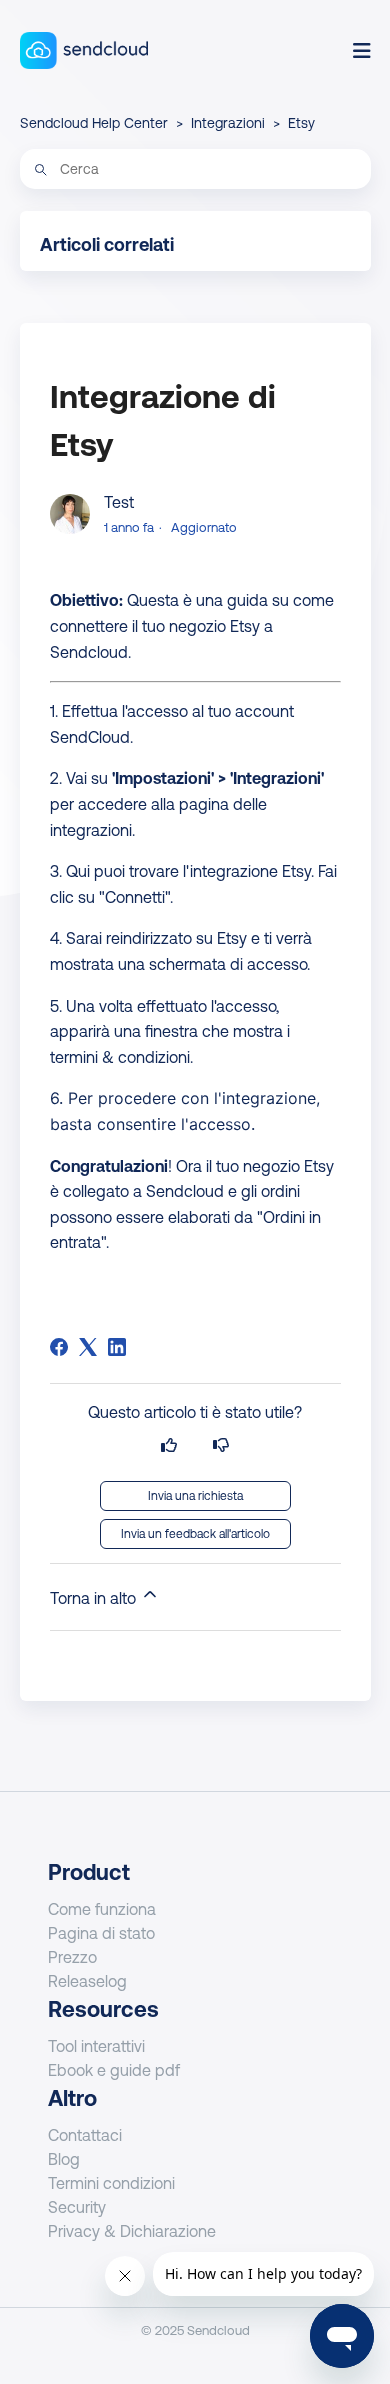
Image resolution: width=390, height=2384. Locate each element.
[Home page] (84, 50)
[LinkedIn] (117, 1347)
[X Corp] (88, 1347)
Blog (64, 2159)
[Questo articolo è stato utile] (169, 1445)
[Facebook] (59, 1347)
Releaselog (87, 1981)
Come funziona (102, 1909)
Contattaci (85, 2135)
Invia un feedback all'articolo (195, 1534)
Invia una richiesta (195, 1496)
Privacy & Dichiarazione (132, 2231)
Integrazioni (228, 123)
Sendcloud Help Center (94, 123)
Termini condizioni (111, 2183)
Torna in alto (95, 1598)
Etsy (301, 123)
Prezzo (72, 1957)
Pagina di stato (101, 1933)
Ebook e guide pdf (114, 2070)
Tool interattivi (96, 2046)
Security (77, 2207)
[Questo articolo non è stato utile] (221, 1445)
